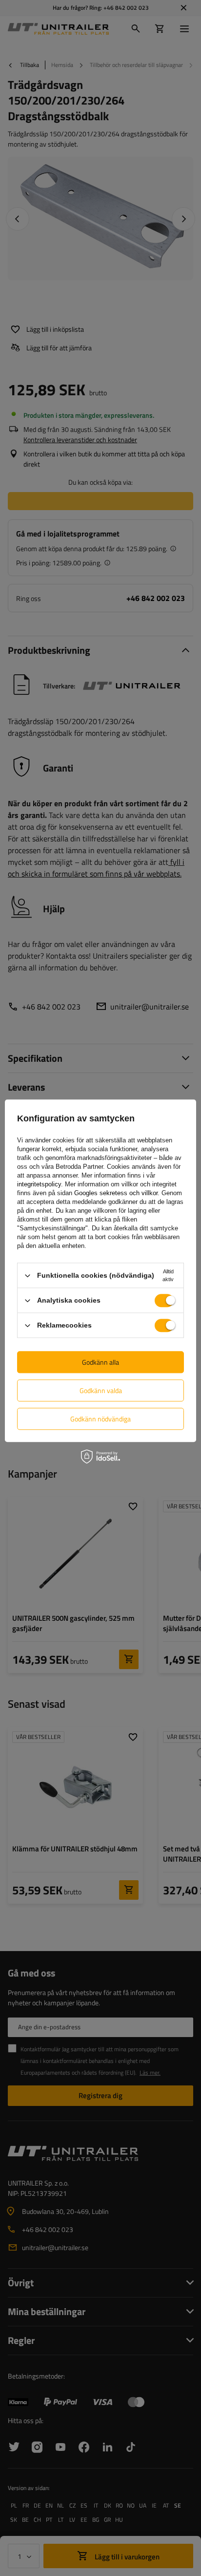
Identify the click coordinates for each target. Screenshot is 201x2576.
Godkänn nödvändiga (100, 1419)
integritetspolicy (39, 1184)
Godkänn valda (101, 1390)
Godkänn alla (100, 1362)
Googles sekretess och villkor (116, 1193)
